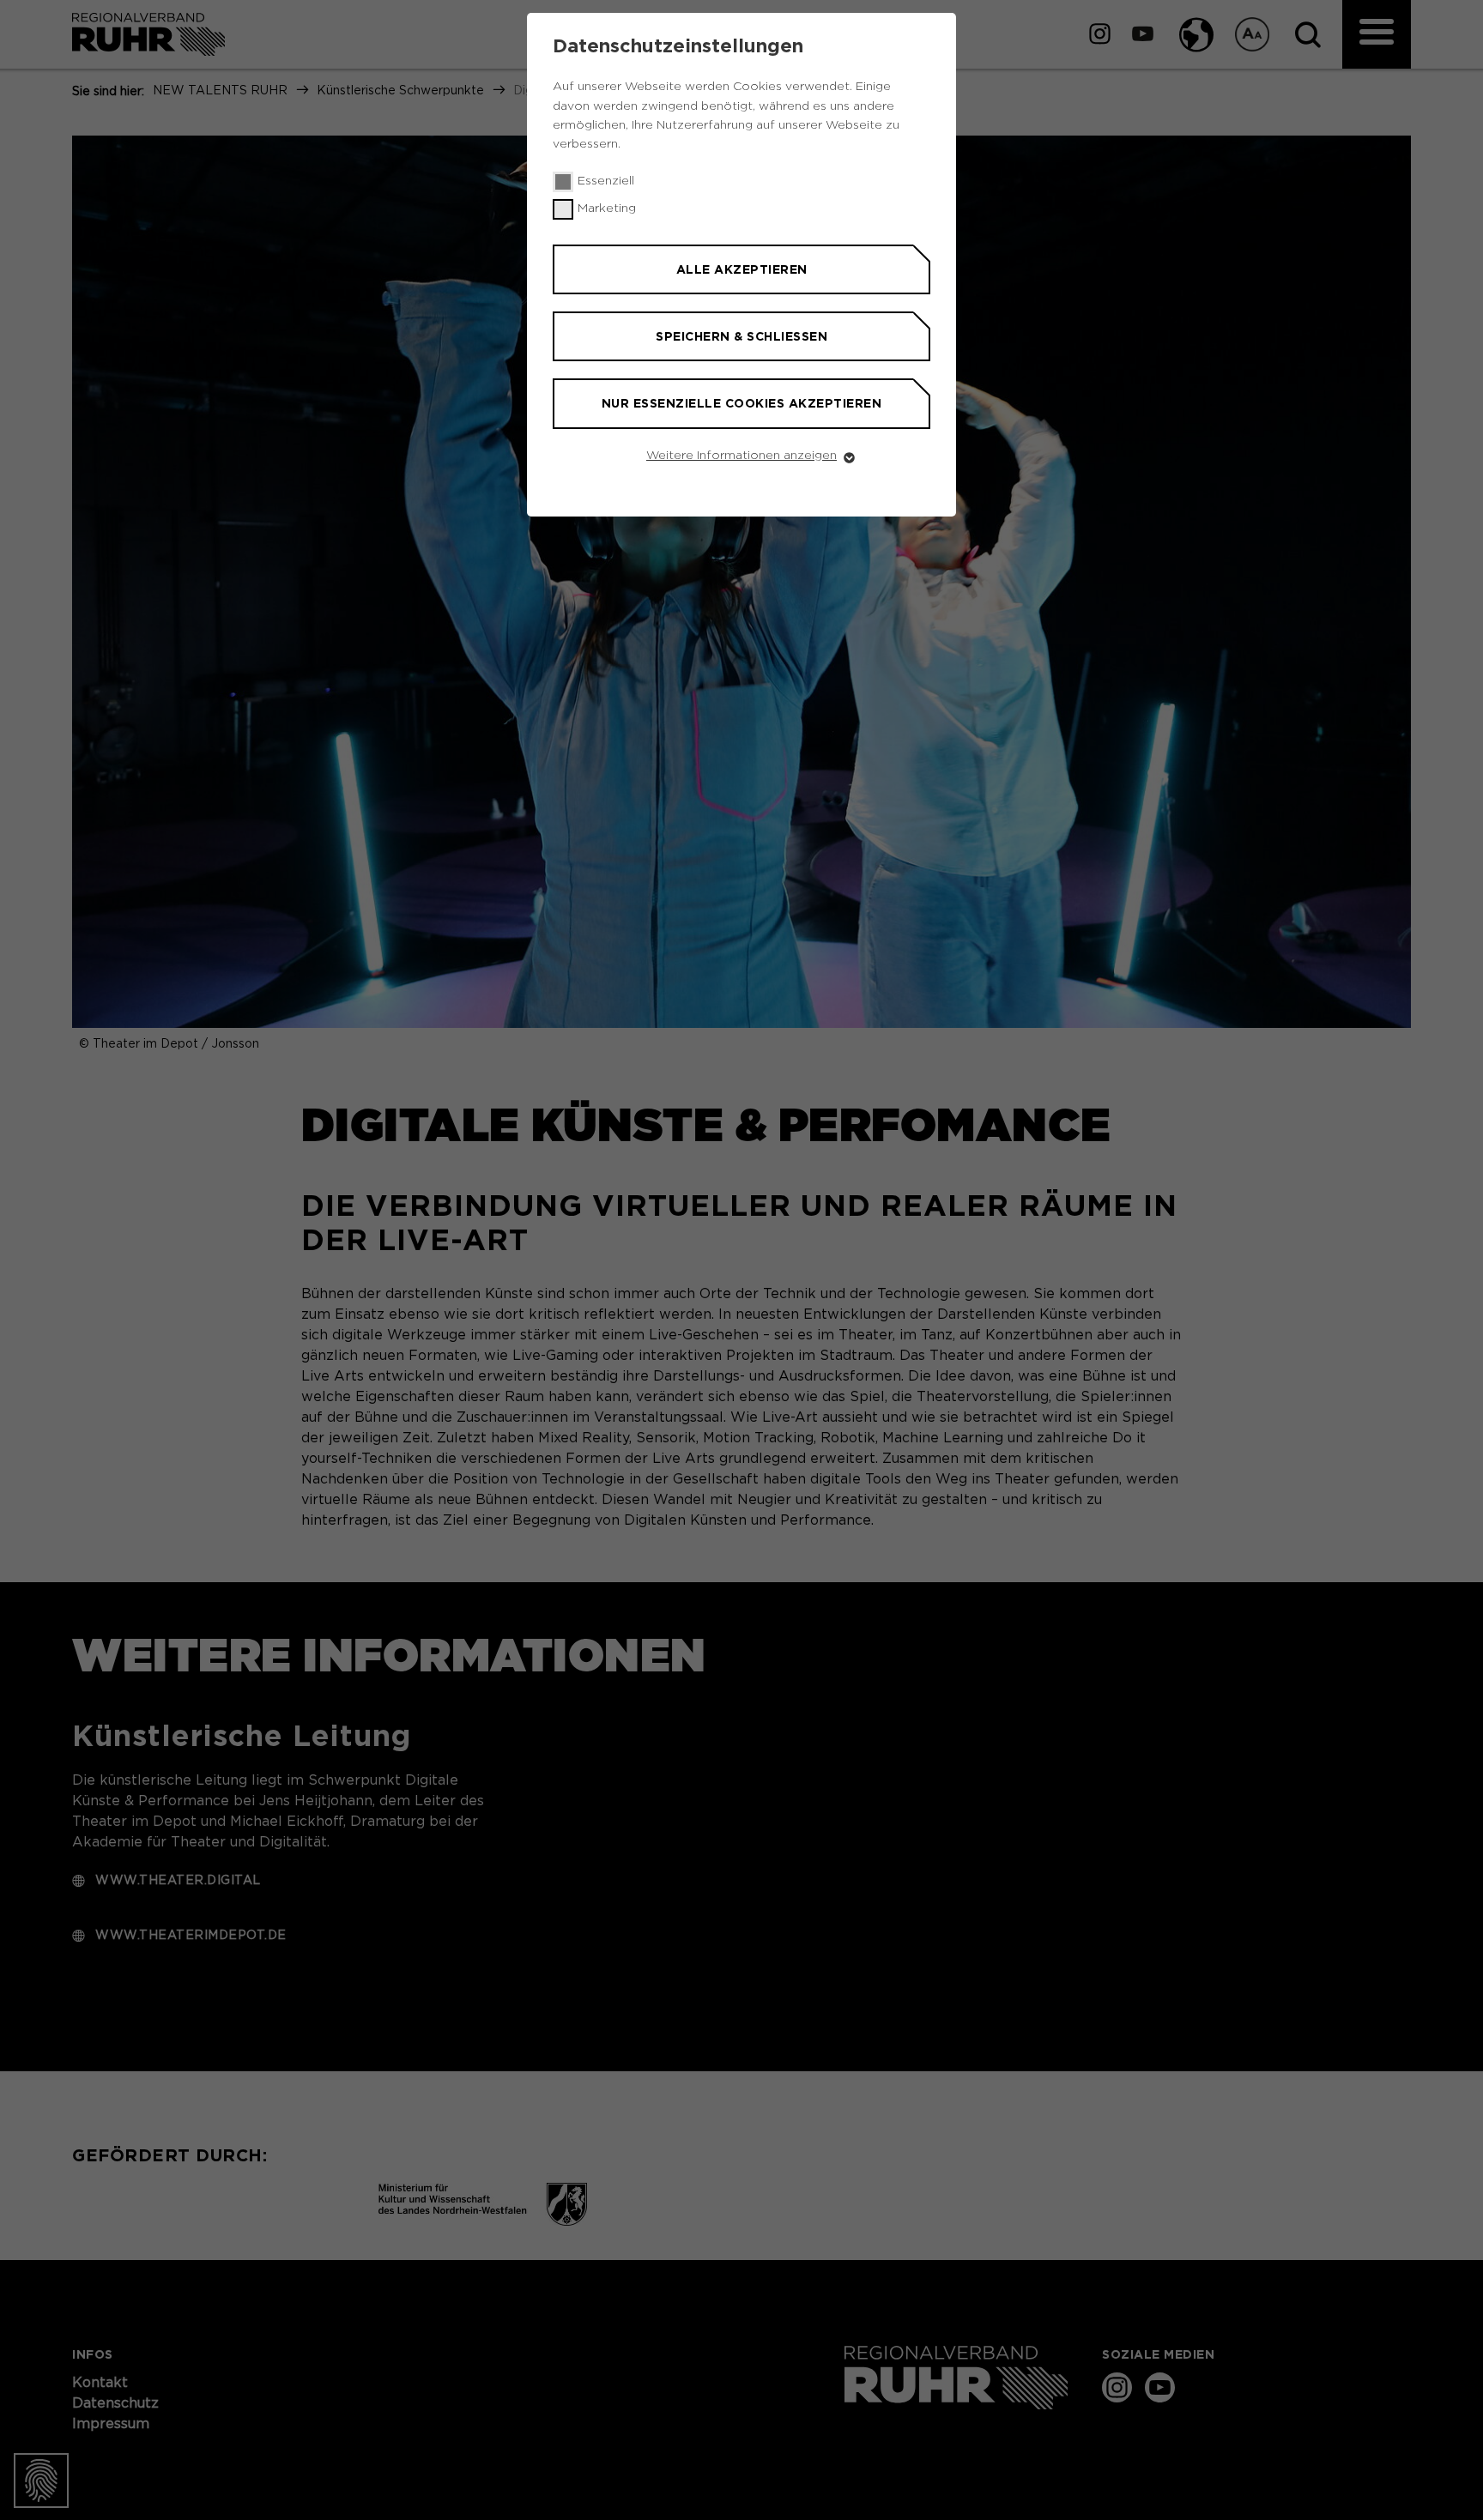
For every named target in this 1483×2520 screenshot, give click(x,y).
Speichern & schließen (741, 336)
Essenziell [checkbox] (606, 181)
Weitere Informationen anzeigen (741, 456)
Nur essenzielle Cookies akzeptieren (742, 403)
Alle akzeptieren (742, 269)
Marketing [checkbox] (607, 208)
